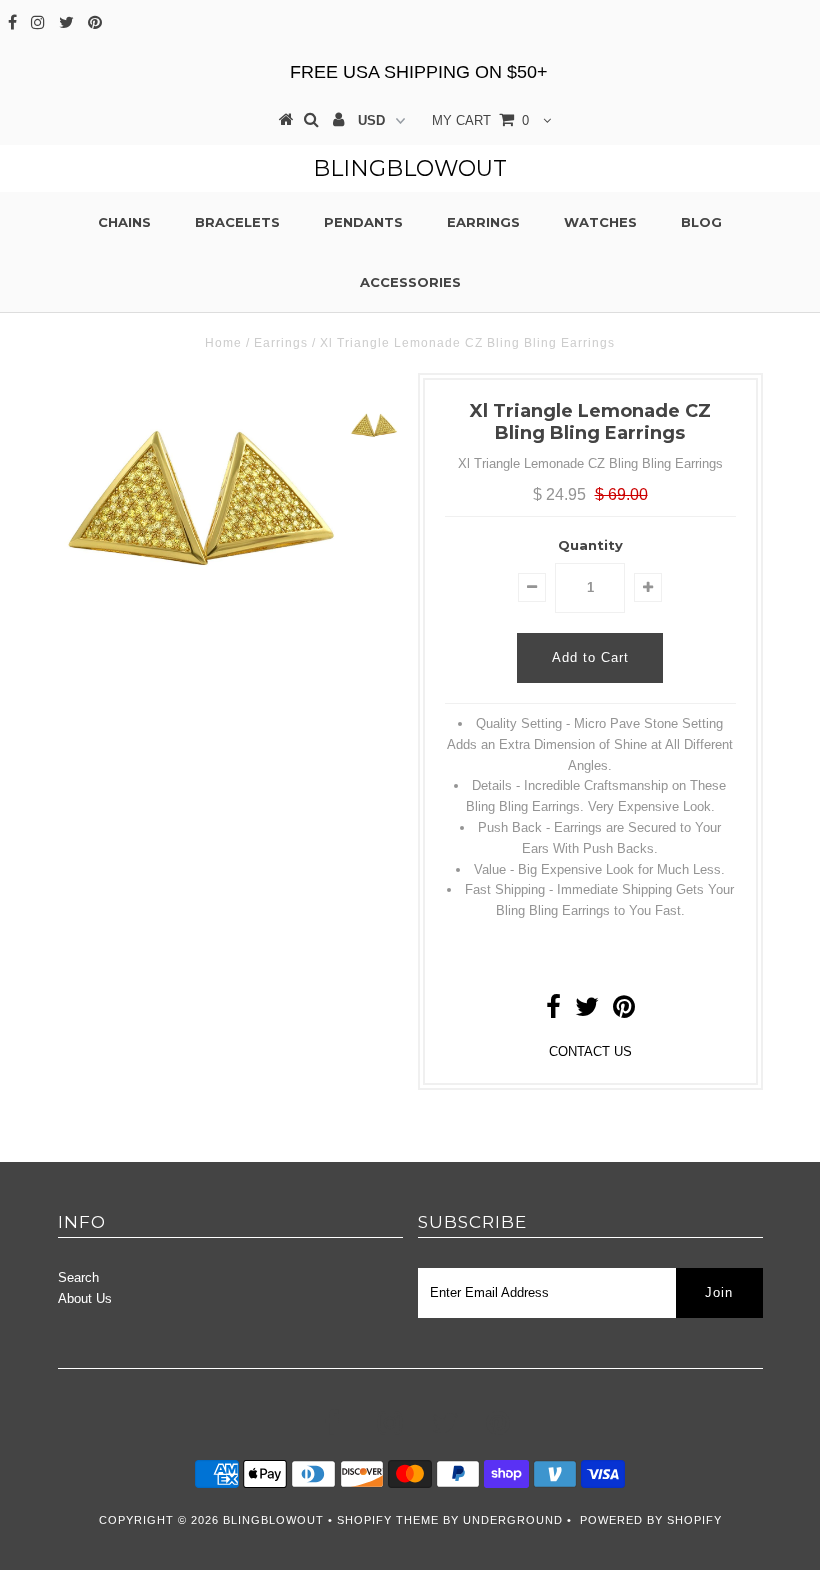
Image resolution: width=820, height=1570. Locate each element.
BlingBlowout (410, 168)
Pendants (363, 222)
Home (223, 343)
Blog (701, 222)
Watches (600, 222)
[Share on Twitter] (587, 1011)
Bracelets (237, 222)
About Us (85, 1298)
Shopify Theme (388, 1520)
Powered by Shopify (651, 1520)
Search (78, 1277)
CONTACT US (590, 1051)
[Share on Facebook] (553, 1011)
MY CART (480, 120)
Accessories (410, 282)
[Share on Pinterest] (624, 1011)
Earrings (483, 222)
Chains (124, 222)
